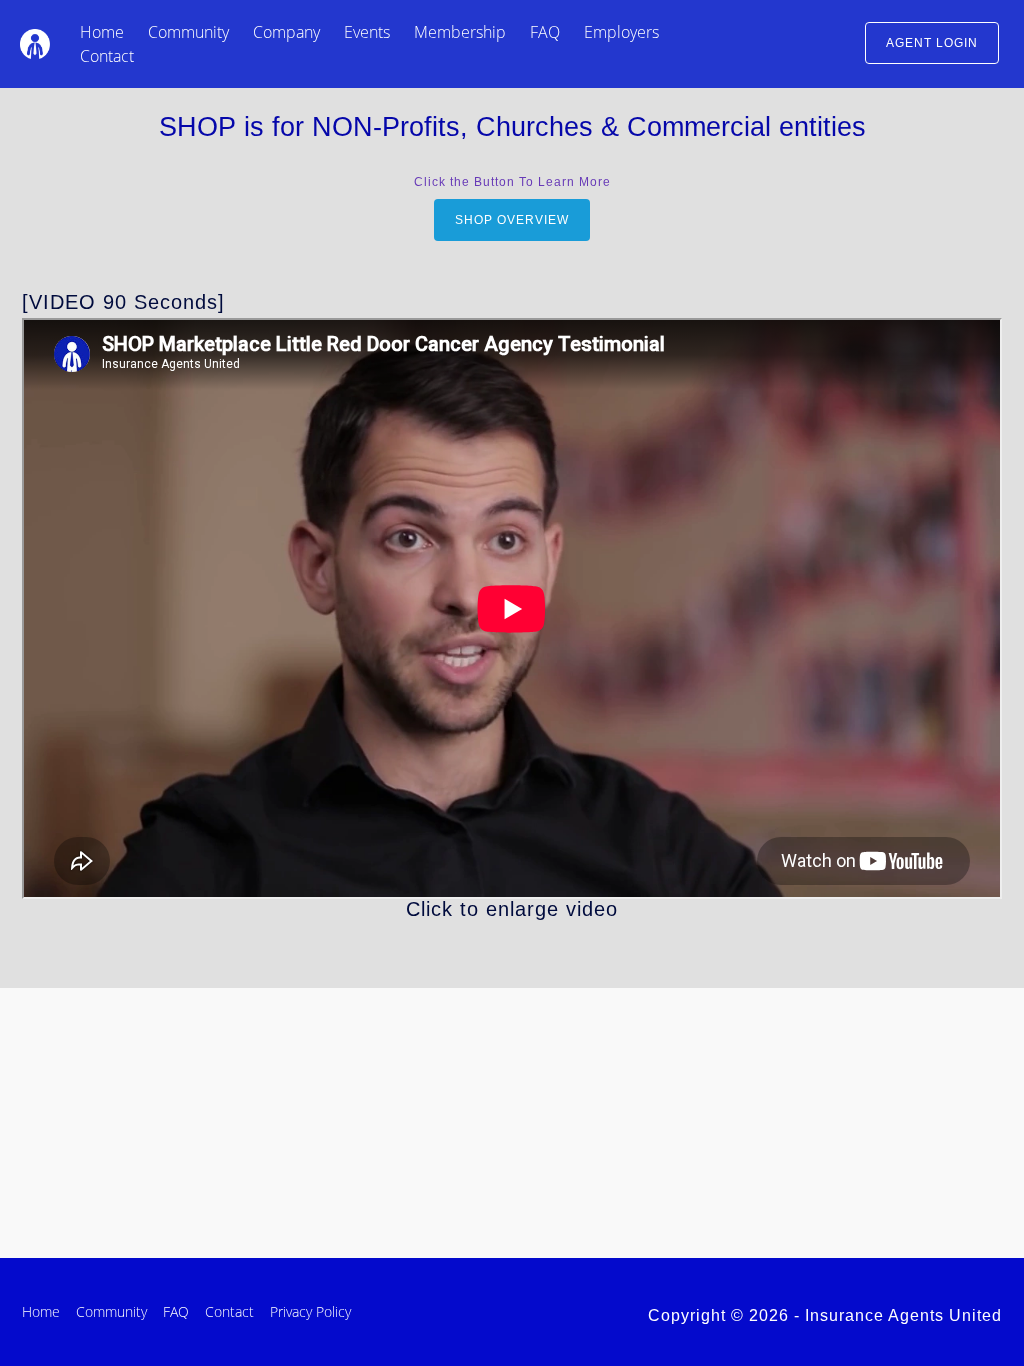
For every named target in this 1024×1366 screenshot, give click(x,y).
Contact (107, 56)
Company (286, 32)
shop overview (512, 220)
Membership (460, 32)
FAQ (545, 32)
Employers (621, 32)
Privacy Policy (310, 1311)
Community (188, 32)
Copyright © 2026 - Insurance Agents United (825, 1315)
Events (367, 32)
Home (102, 32)
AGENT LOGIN (932, 43)
